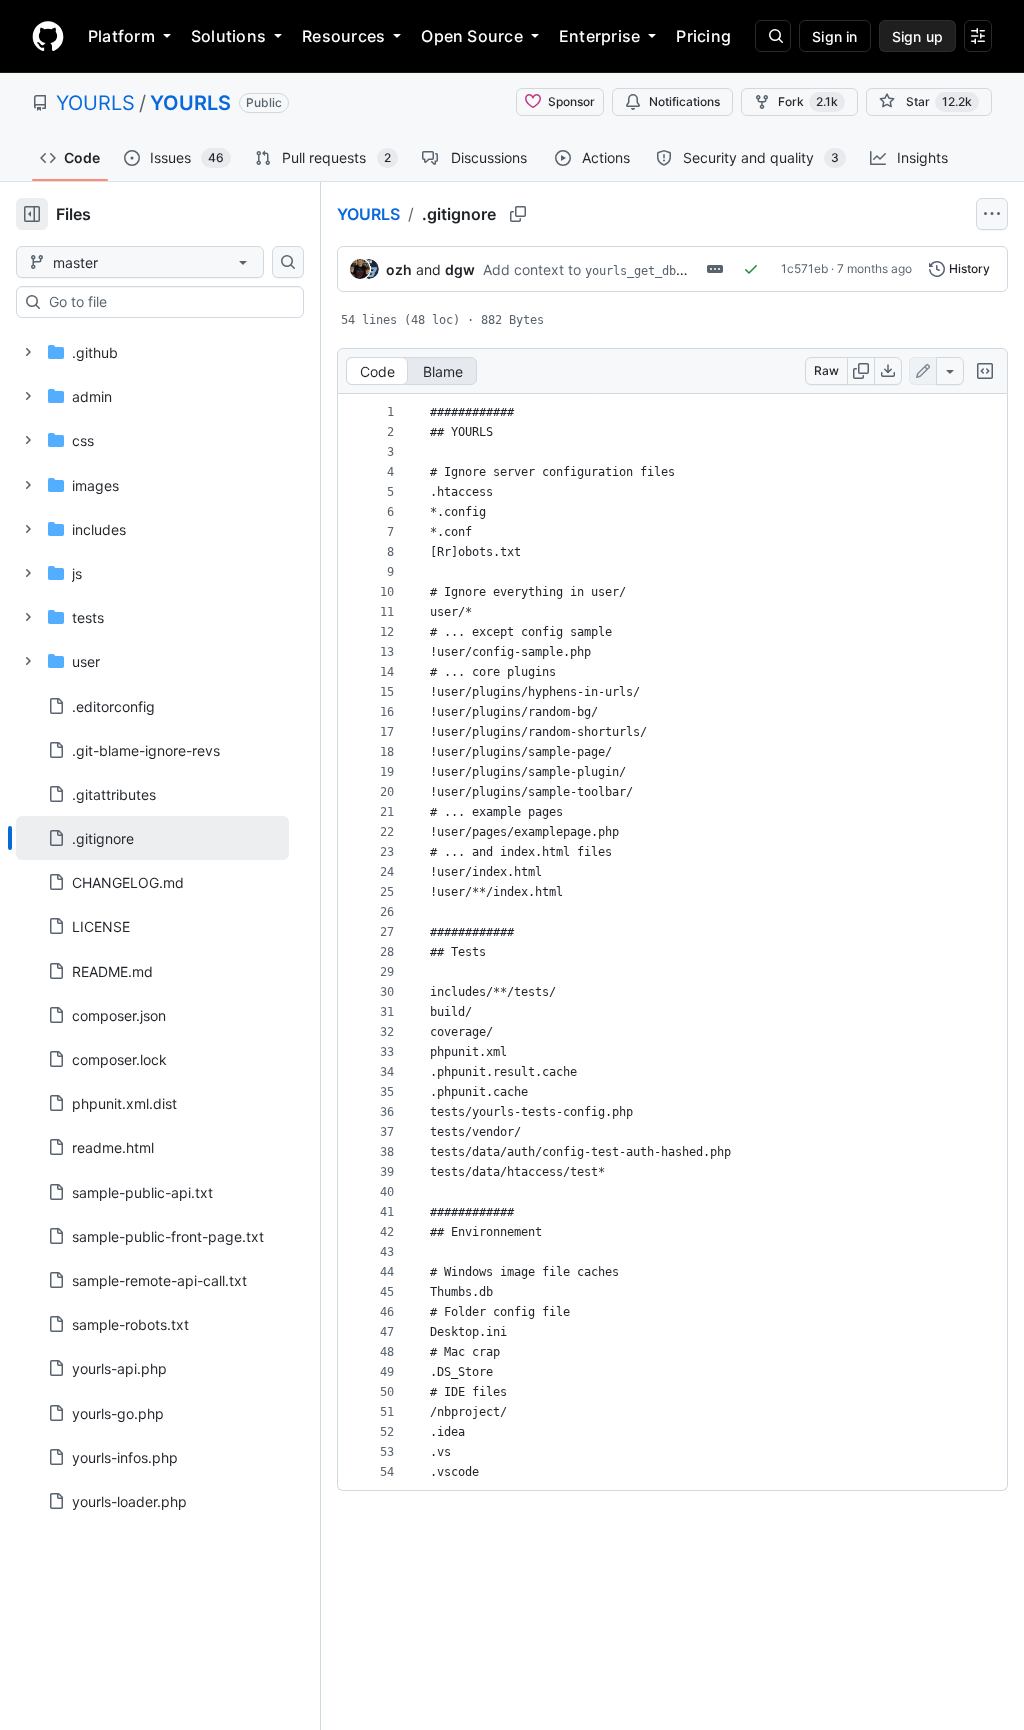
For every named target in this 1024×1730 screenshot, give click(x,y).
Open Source (472, 36)
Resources (343, 36)
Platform (121, 36)
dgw (460, 269)
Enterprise (599, 36)
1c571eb (804, 268)
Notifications (684, 101)
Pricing (703, 36)
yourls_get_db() (637, 271)
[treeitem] (152, 838)
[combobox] (168, 302)
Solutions (228, 36)
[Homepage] (48, 36)
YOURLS (95, 103)
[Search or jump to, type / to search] (773, 36)
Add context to (532, 269)
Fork (808, 101)
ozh (399, 269)
